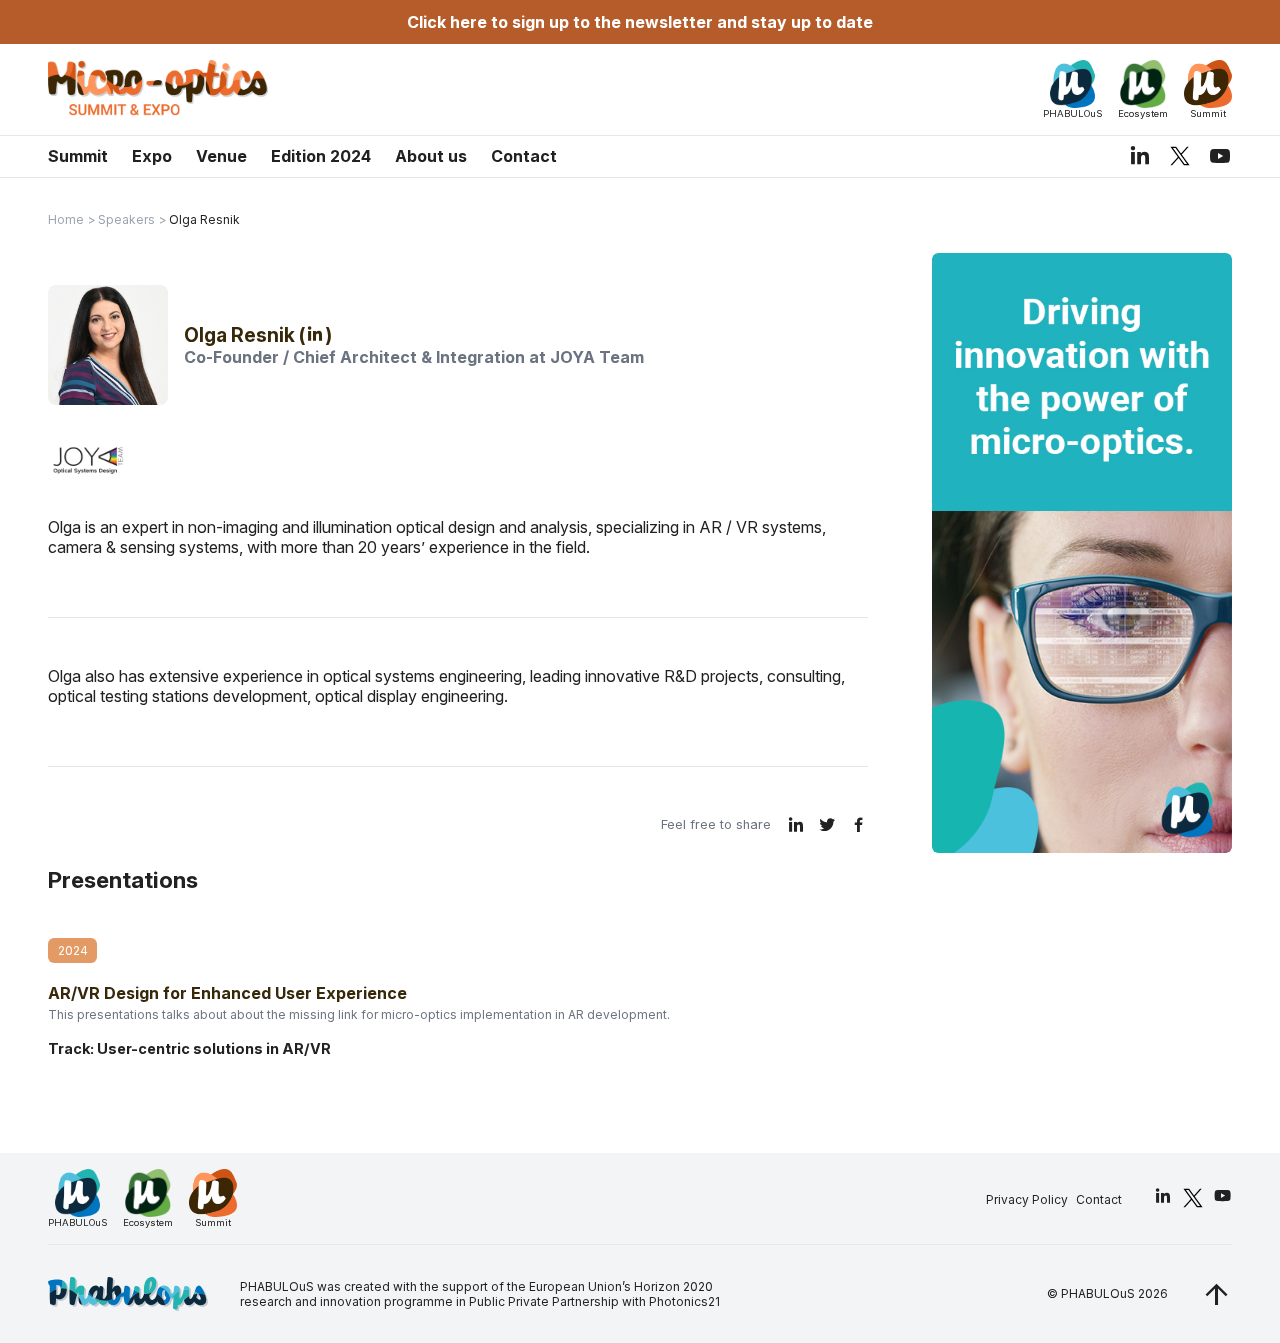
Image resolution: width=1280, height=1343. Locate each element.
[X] (1180, 155)
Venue (221, 156)
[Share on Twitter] (827, 824)
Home (66, 219)
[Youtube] (1220, 156)
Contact (524, 156)
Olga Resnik (241, 335)
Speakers (126, 219)
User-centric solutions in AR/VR (214, 1048)
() (315, 335)
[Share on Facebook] (858, 824)
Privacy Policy (1027, 1199)
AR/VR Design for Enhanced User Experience (227, 993)
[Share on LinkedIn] (796, 824)
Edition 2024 (321, 156)
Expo (152, 156)
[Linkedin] (1140, 156)
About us (431, 156)
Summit (78, 156)
